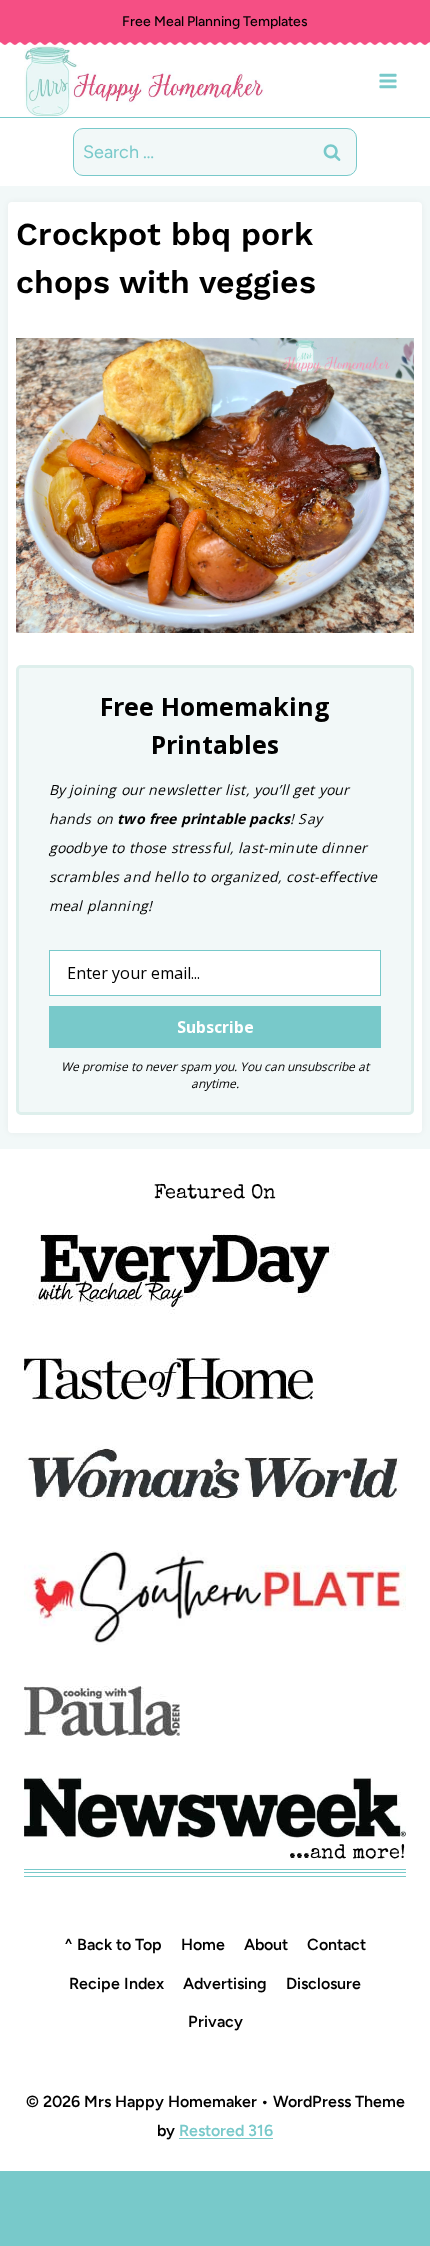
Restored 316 (226, 2130)
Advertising (225, 1983)
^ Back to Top (113, 1944)
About (266, 1944)
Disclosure (323, 1983)
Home (203, 1944)
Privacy (215, 2021)
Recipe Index (116, 1983)
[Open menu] (387, 80)
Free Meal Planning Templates (215, 21)
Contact (336, 1944)
